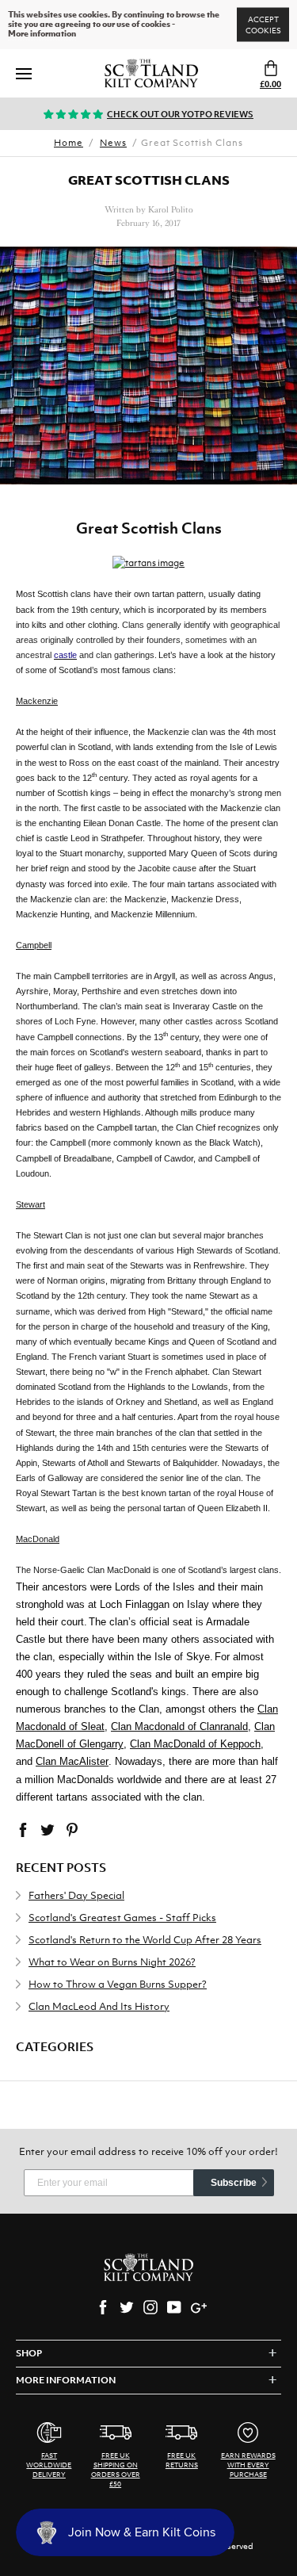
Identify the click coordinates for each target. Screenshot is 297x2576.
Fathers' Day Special (76, 1895)
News (113, 143)
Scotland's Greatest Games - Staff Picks (122, 1918)
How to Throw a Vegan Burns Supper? (118, 1984)
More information (42, 34)
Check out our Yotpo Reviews (180, 114)
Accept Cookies (263, 25)
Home (69, 143)
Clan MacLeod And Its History (99, 2006)
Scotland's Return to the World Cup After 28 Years (145, 1940)
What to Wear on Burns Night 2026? (112, 1962)
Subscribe (234, 2183)
